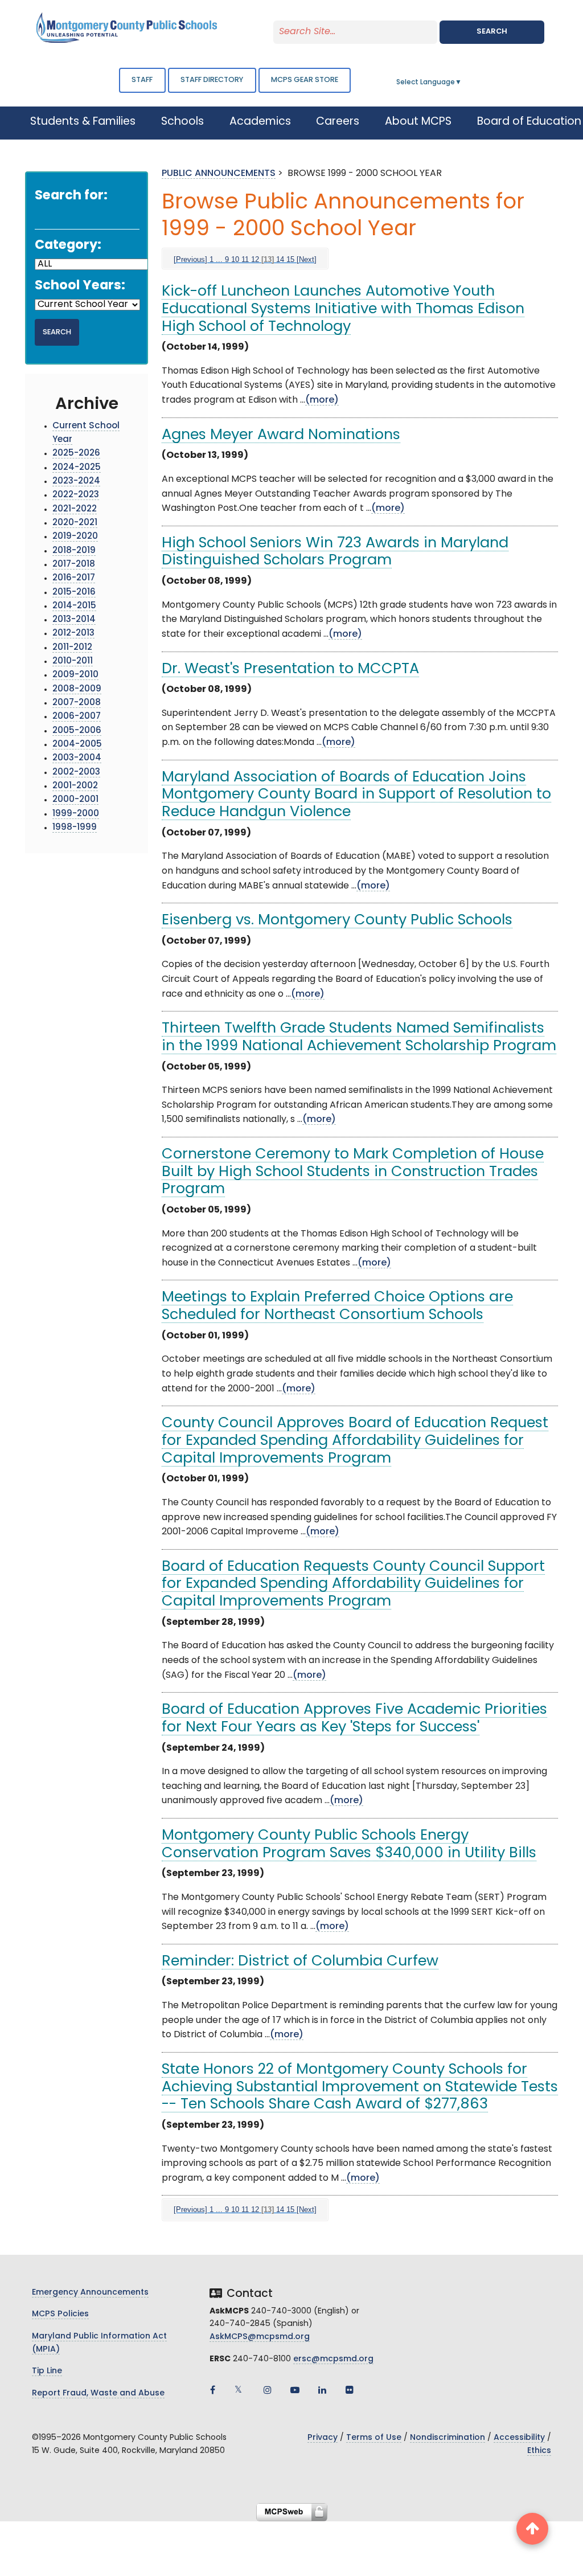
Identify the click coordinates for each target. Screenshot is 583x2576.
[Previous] (190, 259)
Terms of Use (374, 2438)
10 (235, 259)
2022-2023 (76, 495)
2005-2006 (77, 731)
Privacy (323, 2438)
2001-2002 (75, 786)
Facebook (213, 2390)
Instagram (268, 2390)
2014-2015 (74, 606)
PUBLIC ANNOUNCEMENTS (219, 174)
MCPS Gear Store (305, 80)
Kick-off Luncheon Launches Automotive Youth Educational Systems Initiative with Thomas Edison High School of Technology (343, 309)
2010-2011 (73, 662)
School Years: (80, 286)
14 (280, 259)
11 (245, 259)
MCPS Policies (60, 2314)
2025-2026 (76, 454)
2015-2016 (74, 593)
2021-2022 (75, 509)
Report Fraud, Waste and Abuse (98, 2393)
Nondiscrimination (447, 2438)
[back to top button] (532, 2529)
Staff (142, 80)
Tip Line (47, 2371)
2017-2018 (74, 565)
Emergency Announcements (90, 2293)
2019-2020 (75, 537)
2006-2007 (77, 717)
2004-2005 (77, 745)
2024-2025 (77, 468)
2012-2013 (73, 634)
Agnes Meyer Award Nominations (281, 435)
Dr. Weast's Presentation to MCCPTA (290, 669)
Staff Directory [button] (212, 80)
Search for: (71, 196)
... (219, 259)
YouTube (295, 2390)
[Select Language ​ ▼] (462, 83)
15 (290, 259)
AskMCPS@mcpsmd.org (260, 2337)
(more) (322, 400)
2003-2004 (77, 758)
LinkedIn (322, 2390)
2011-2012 (72, 648)
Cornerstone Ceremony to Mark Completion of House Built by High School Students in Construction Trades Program (353, 1172)
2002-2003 (76, 773)
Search (492, 32)
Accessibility (519, 2438)
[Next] (307, 259)
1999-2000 (76, 814)
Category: (68, 246)
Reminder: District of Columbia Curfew (300, 1962)
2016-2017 (74, 578)
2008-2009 (77, 689)
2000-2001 (75, 800)
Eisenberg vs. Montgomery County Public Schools (337, 921)
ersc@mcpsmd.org (333, 2359)
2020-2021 (75, 523)
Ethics (539, 2451)
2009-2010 (75, 675)
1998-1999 (75, 828)
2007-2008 (77, 703)
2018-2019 (74, 551)
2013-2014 (74, 620)
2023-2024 (76, 482)
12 (255, 259)
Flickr (350, 2390)
